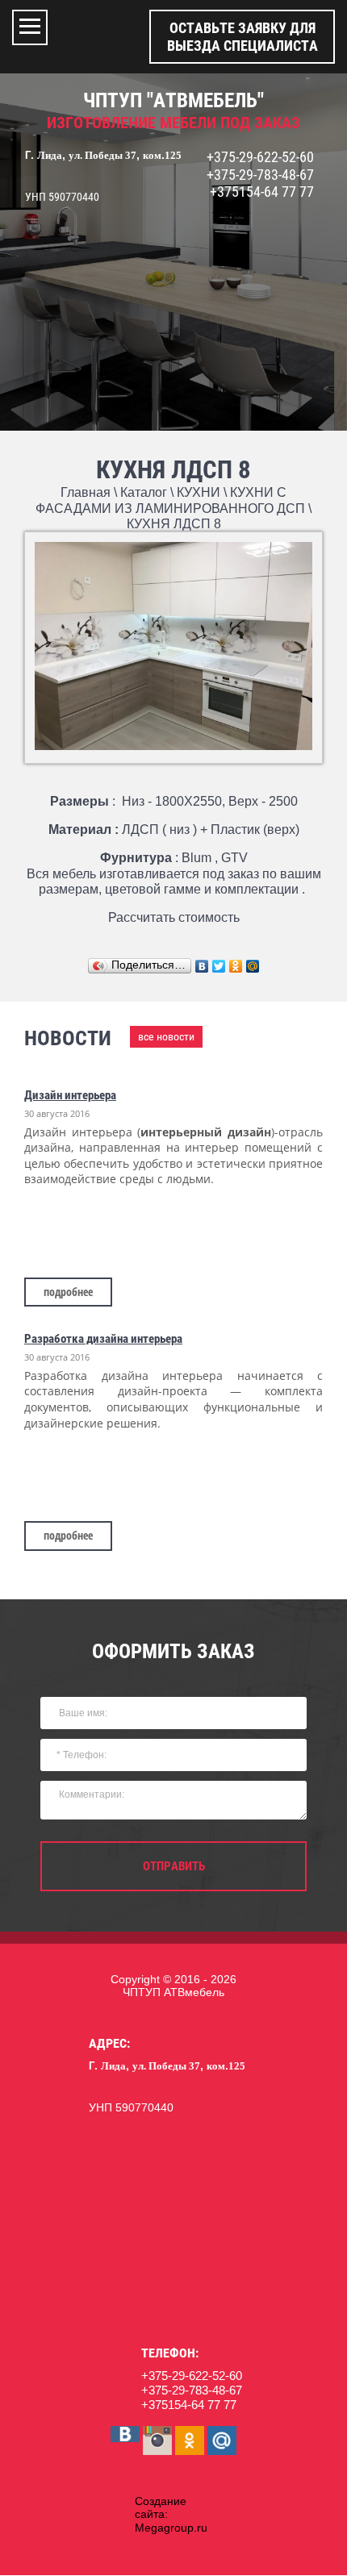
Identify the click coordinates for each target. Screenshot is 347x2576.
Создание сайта (161, 2508)
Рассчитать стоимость (174, 917)
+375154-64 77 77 (262, 192)
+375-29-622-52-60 (260, 157)
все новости (166, 1036)
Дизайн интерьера (70, 1095)
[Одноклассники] (236, 966)
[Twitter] (219, 966)
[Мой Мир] (253, 966)
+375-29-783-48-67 (260, 175)
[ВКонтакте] (202, 966)
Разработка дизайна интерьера (103, 1339)
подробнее (68, 1292)
